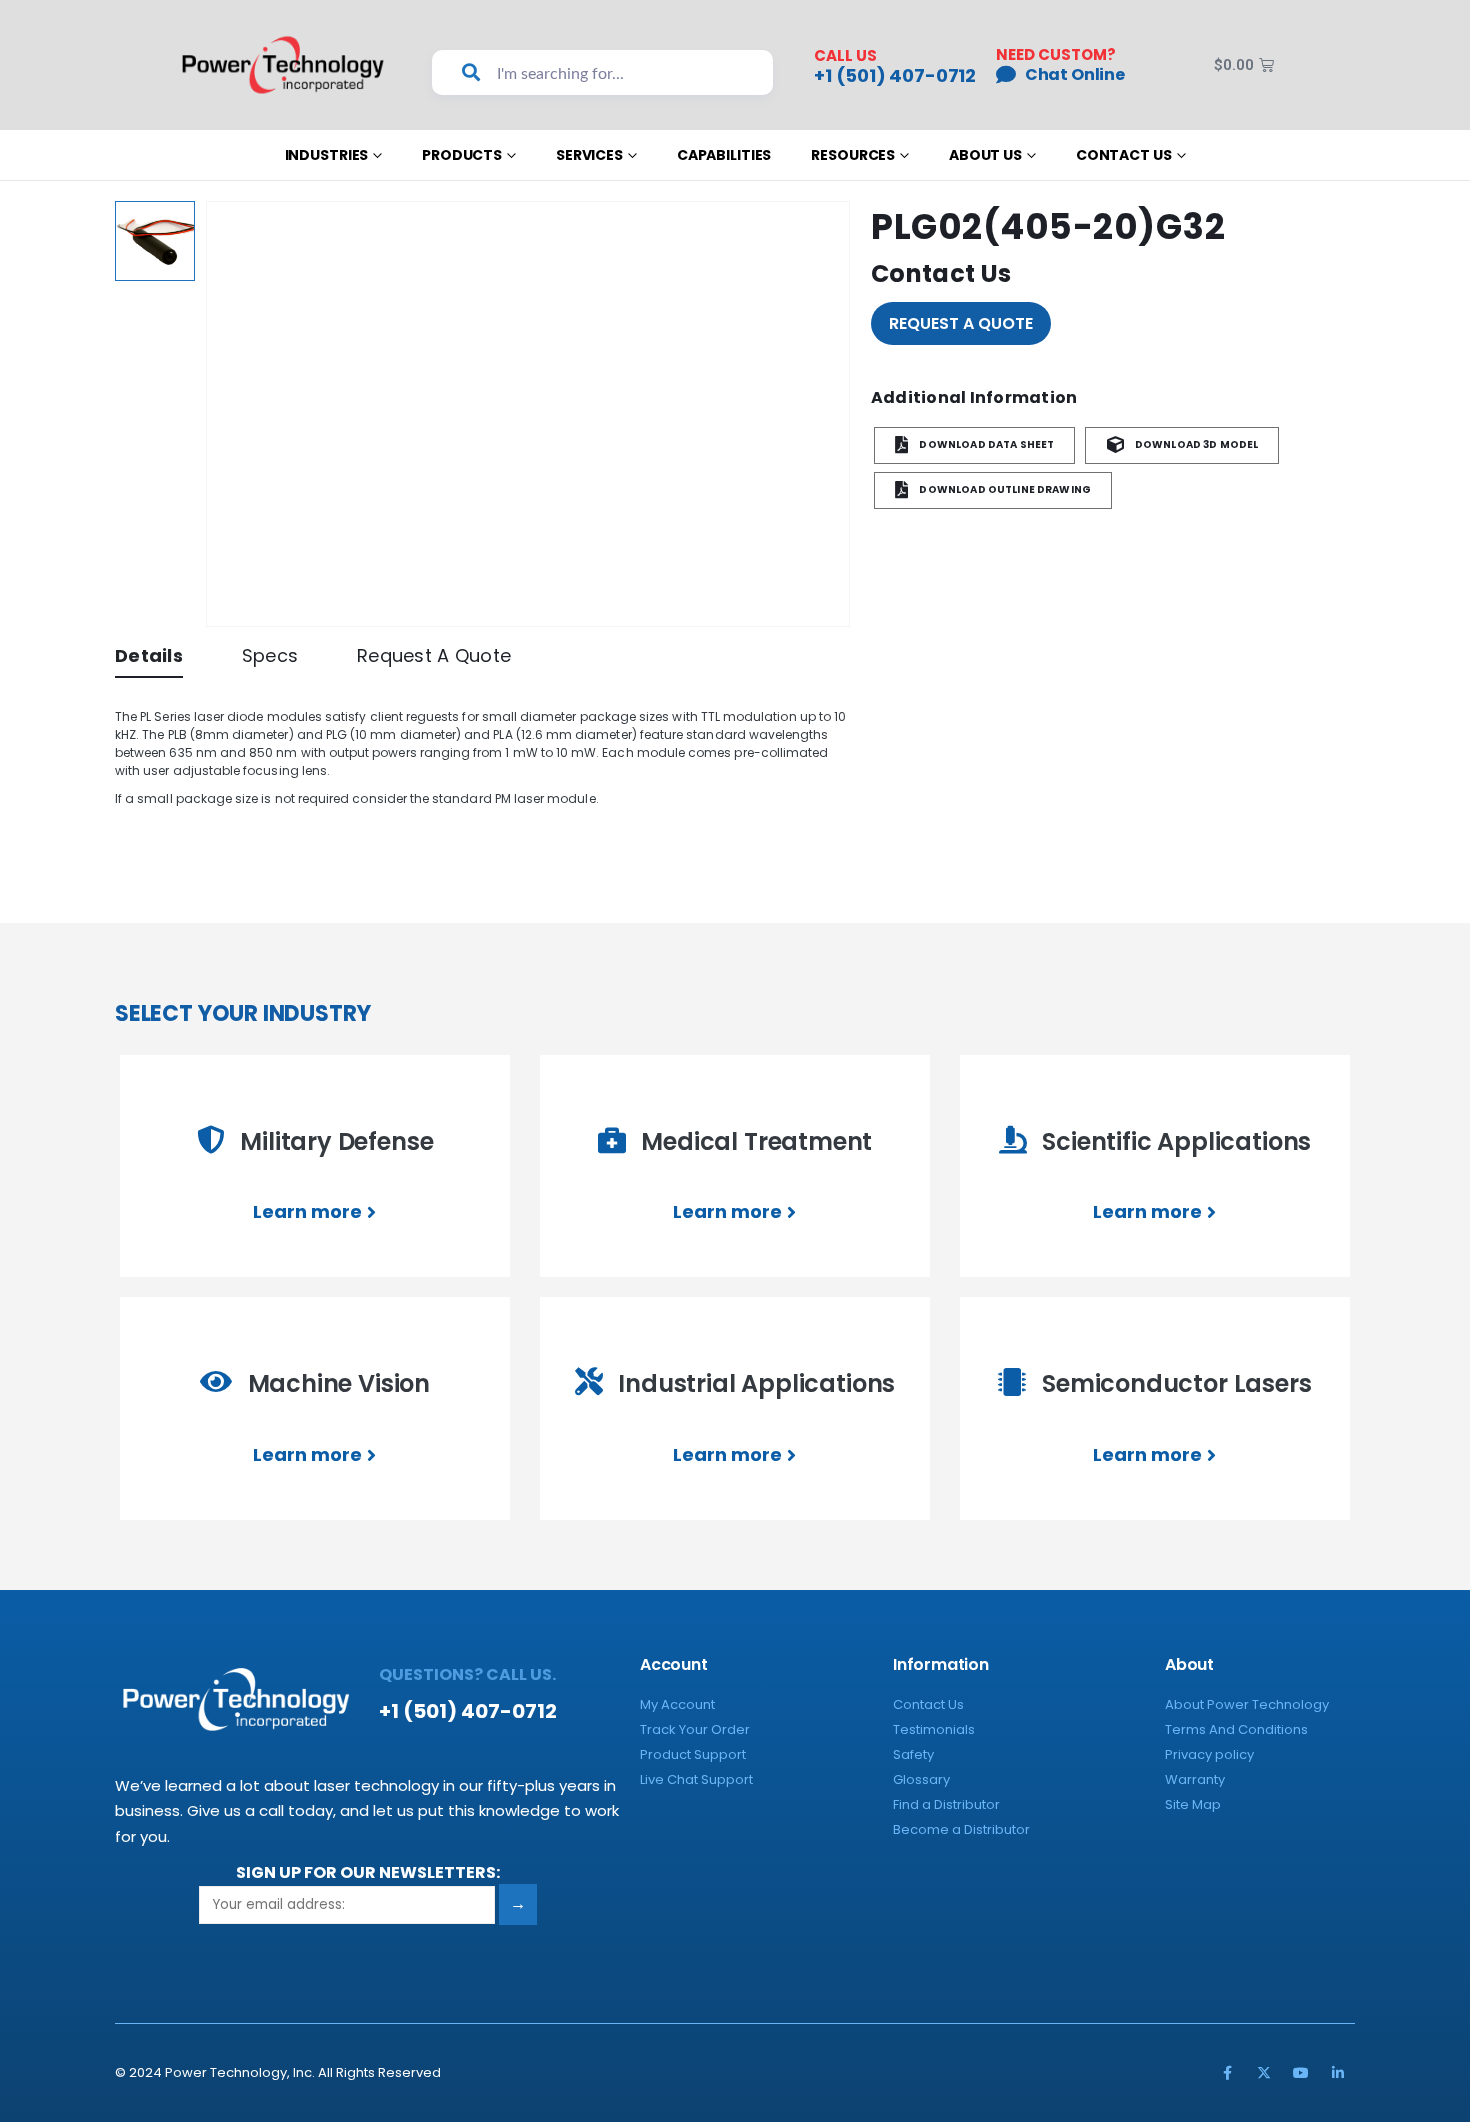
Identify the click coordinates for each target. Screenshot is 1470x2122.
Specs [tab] (270, 655)
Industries (327, 155)
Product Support (693, 1754)
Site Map (1193, 1804)
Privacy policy (1209, 1754)
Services (589, 155)
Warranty (1195, 1779)
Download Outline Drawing (1004, 490)
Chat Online (1075, 74)
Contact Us (1124, 155)
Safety (913, 1754)
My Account (677, 1704)
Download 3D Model (1196, 445)
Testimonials (934, 1729)
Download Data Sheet (985, 445)
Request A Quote (961, 323)
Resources (853, 155)
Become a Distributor (961, 1829)
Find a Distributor (946, 1804)
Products (462, 155)
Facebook (1227, 2073)
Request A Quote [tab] (434, 655)
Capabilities (724, 155)
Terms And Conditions (1236, 1729)
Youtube (1301, 2073)
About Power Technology (1247, 1704)
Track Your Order (695, 1729)
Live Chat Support (696, 1779)
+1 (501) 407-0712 (895, 76)
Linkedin (1338, 2073)
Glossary (921, 1779)
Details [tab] (149, 655)
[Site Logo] (283, 64)
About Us (985, 155)
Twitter (1264, 2073)
